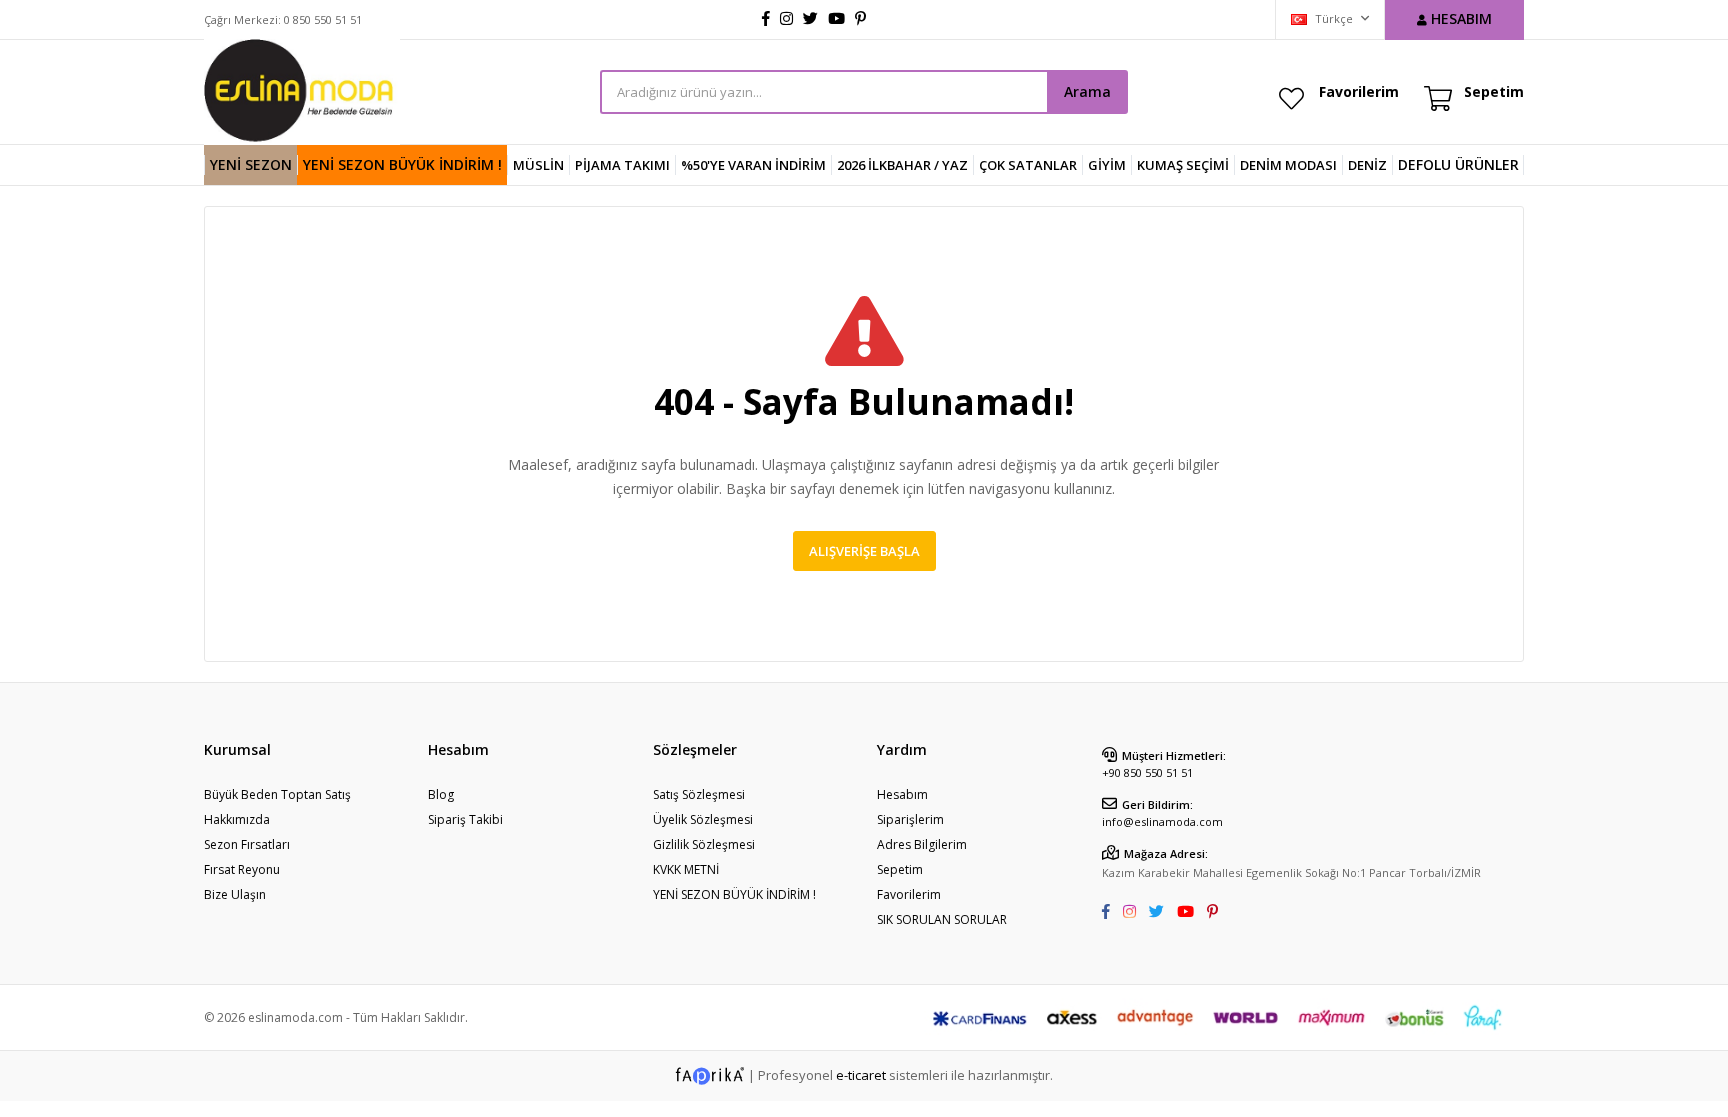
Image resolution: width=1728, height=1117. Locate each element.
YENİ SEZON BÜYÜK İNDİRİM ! (402, 164)
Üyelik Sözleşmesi (703, 819)
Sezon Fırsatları (247, 844)
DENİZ (1367, 165)
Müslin (538, 165)
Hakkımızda (237, 819)
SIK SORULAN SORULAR (942, 919)
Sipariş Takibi (465, 819)
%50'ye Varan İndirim (753, 165)
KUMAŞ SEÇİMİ (1183, 165)
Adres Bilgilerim (922, 844)
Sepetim (900, 869)
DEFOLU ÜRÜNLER (1458, 164)
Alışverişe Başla (864, 551)
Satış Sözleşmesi (699, 794)
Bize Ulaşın (235, 894)
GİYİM (1107, 165)
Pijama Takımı (622, 165)
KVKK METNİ (686, 869)
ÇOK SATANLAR (1028, 165)
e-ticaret (861, 1074)
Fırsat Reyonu (242, 869)
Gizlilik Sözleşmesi (704, 844)
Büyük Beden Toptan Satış (277, 794)
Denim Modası (1288, 165)
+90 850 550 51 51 (1147, 772)
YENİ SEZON (251, 164)
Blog (441, 794)
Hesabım (902, 794)
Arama (1087, 91)
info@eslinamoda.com (1162, 821)
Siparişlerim (910, 819)
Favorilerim (1359, 91)
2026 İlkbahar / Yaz (902, 165)
